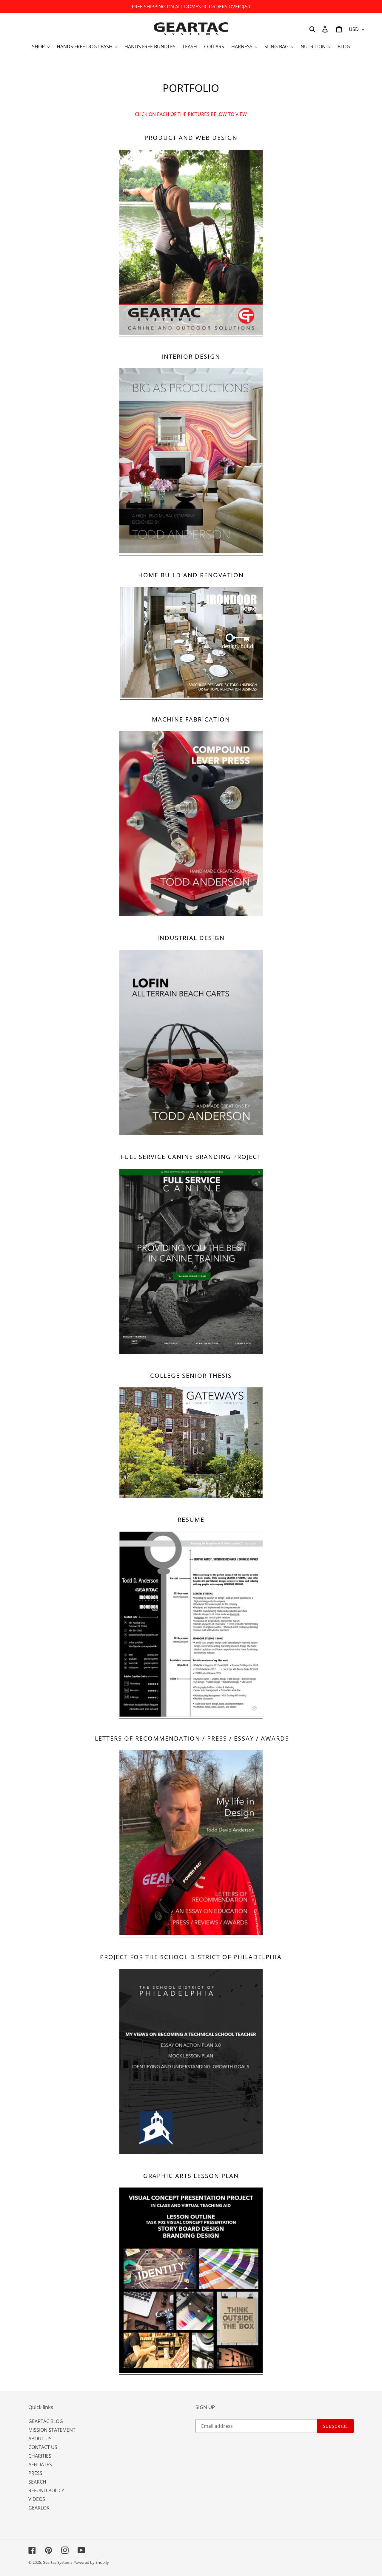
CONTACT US (43, 2447)
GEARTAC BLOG (46, 2421)
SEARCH (37, 2482)
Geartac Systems (57, 2562)
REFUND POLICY (46, 2490)
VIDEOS (37, 2499)
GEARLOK (39, 2508)
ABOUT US (40, 2439)
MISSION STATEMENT (52, 2430)
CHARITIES (40, 2456)
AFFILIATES (40, 2464)
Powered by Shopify (91, 2562)
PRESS (35, 2473)
